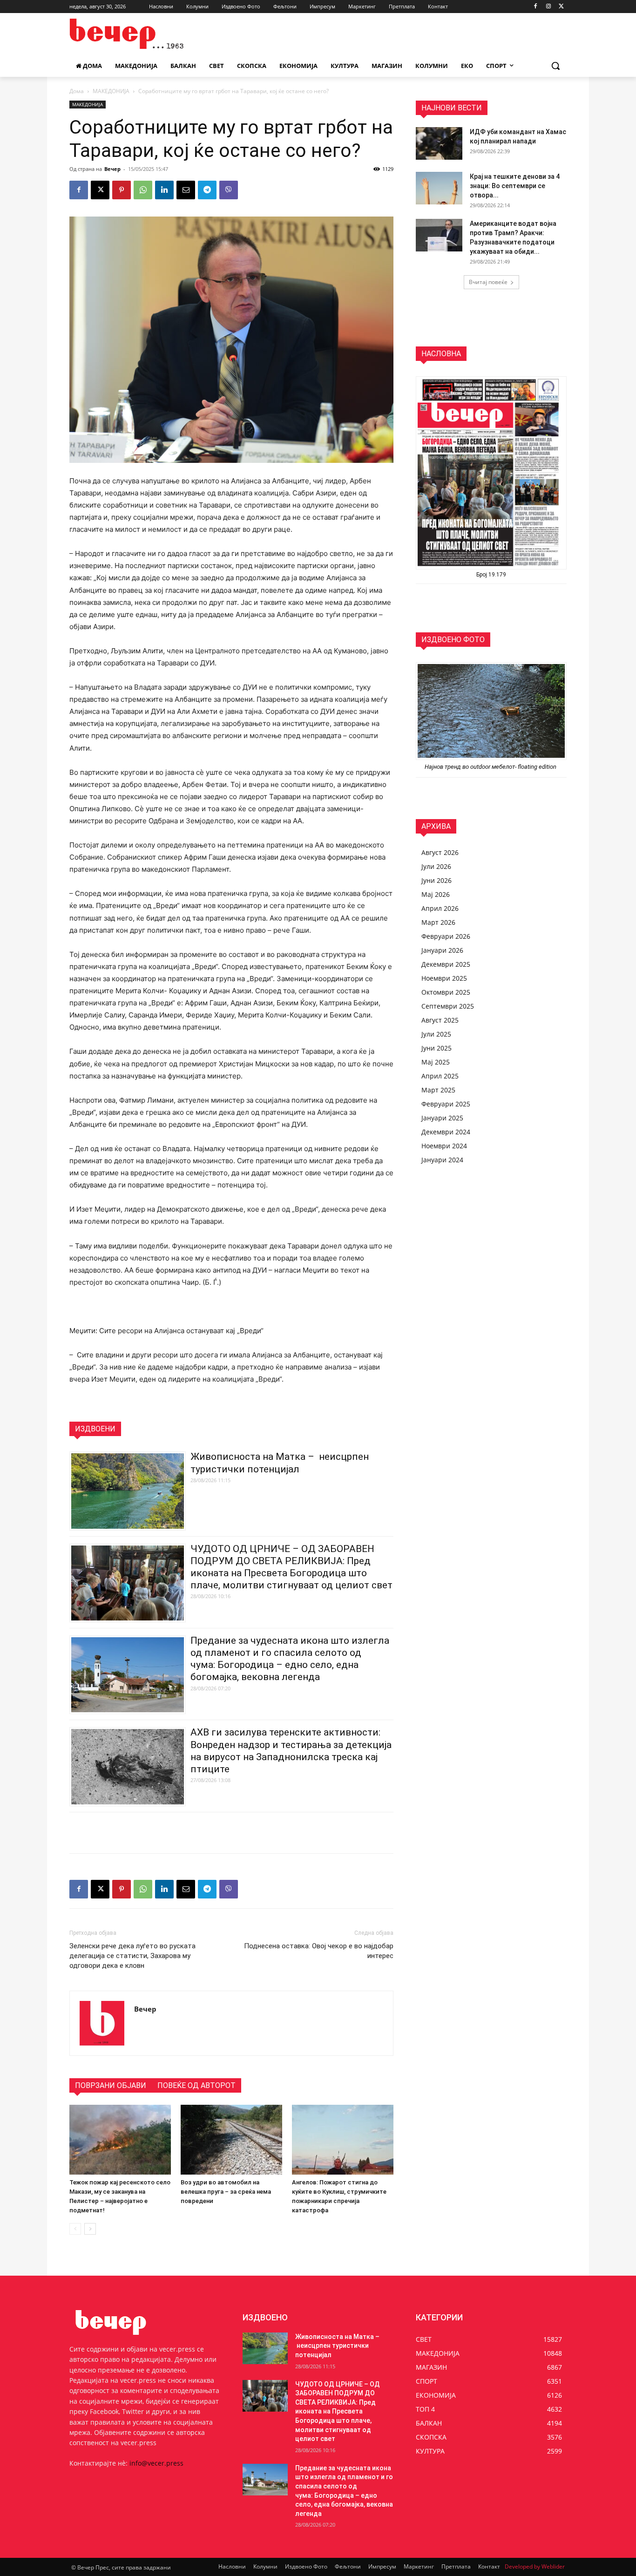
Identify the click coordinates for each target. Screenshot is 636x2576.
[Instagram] (548, 7)
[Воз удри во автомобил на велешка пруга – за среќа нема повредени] (231, 2140)
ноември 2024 (444, 1146)
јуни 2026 (436, 880)
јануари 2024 (442, 1160)
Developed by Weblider (535, 2566)
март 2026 (438, 922)
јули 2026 (436, 866)
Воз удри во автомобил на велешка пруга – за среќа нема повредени (226, 2192)
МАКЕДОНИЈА (111, 91)
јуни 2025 (436, 1048)
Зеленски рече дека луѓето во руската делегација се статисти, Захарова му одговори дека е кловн (132, 1956)
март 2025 (438, 1090)
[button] (555, 66)
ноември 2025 (444, 978)
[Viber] (229, 190)
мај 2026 (436, 894)
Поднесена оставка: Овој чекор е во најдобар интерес (319, 1951)
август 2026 (440, 852)
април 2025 (440, 1076)
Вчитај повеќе (488, 282)
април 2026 (440, 908)
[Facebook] (536, 7)
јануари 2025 (442, 1118)
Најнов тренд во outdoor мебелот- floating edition (491, 767)
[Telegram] (207, 190)
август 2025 (440, 1020)
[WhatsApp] (143, 190)
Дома (77, 91)
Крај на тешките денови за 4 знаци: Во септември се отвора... (515, 186)
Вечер (112, 169)
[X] (561, 7)
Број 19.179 (491, 575)
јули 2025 (436, 1034)
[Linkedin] (164, 190)
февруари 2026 (446, 936)
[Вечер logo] (144, 34)
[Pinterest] (122, 190)
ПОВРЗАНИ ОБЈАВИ (111, 2085)
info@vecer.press (156, 2463)
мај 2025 (436, 1062)
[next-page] (90, 2229)
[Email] (186, 190)
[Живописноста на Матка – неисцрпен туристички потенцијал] (265, 2348)
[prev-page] (75, 2229)
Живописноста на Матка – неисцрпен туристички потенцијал (337, 2346)
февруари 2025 (446, 1104)
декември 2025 (446, 964)
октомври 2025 (446, 992)
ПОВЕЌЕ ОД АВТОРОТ (196, 2085)
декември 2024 (446, 1132)
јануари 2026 (442, 950)
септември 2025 (448, 1006)
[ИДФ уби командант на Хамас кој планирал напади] (439, 143)
